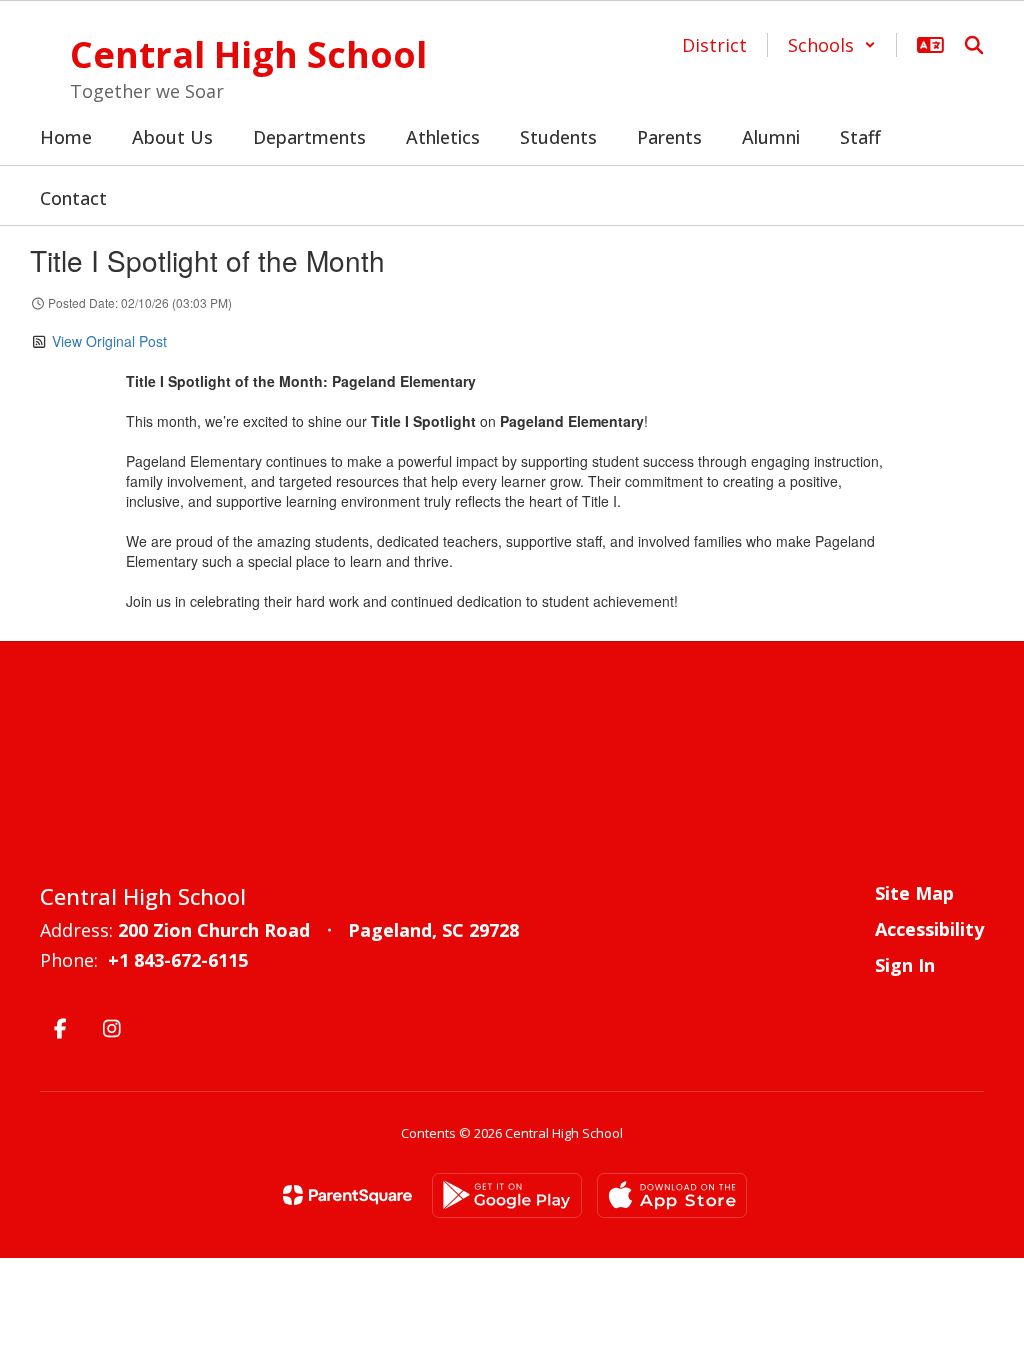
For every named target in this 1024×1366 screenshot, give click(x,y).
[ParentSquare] (347, 1195)
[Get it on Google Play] (507, 1195)
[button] (832, 45)
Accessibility (929, 929)
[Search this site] (974, 45)
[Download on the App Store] (672, 1195)
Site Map (914, 893)
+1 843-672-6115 (178, 960)
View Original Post (109, 341)
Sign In (905, 965)
